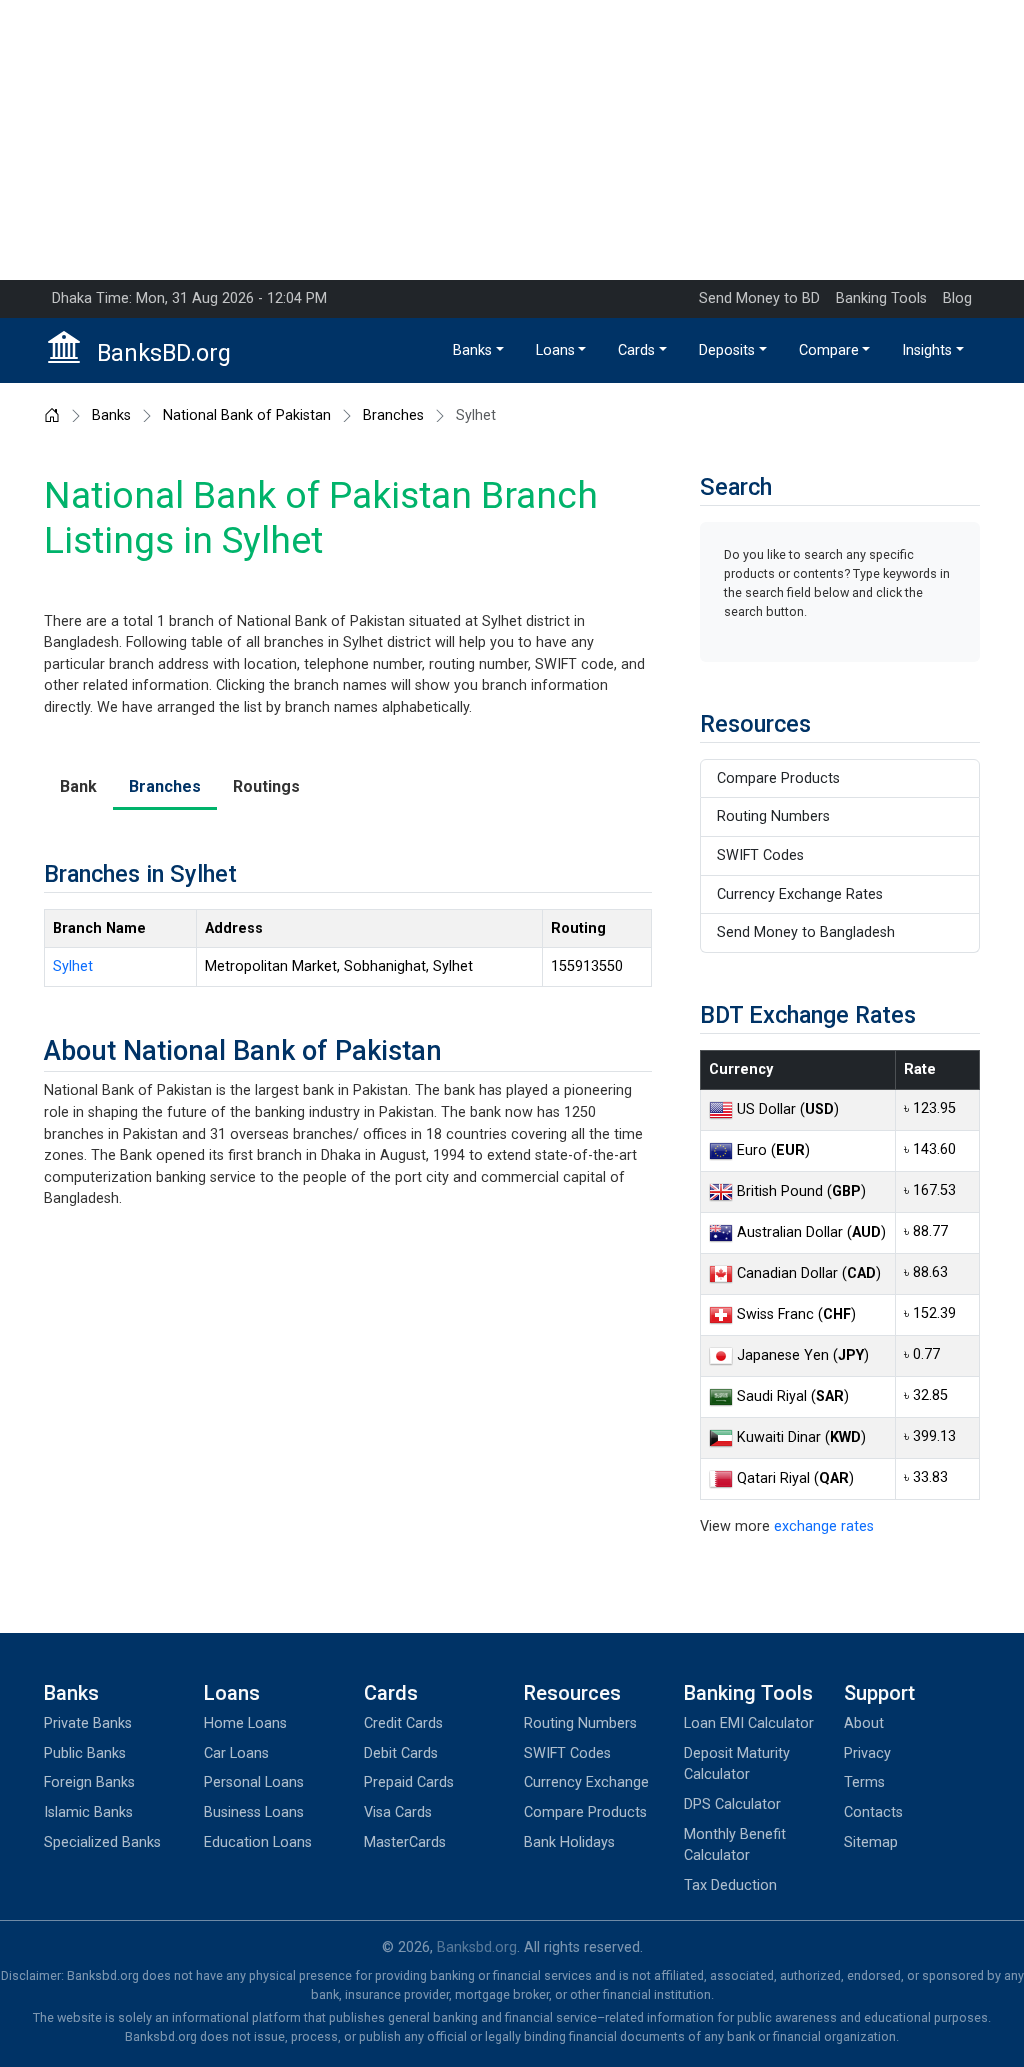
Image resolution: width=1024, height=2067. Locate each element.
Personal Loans (254, 1782)
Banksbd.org (477, 1947)
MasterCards (405, 1842)
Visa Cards (398, 1812)
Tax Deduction (730, 1885)
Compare (829, 350)
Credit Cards (403, 1723)
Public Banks (85, 1753)
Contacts (873, 1812)
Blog (957, 298)
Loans (555, 350)
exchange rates (824, 1526)
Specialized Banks (102, 1842)
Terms (864, 1782)
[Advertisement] (512, 140)
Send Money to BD (759, 298)
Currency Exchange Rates (800, 894)
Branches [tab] (165, 786)
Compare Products (778, 778)
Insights (927, 350)
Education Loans (258, 1842)
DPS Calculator (732, 1804)
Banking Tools (881, 298)
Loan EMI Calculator (749, 1723)
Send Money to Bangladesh (806, 932)
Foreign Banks (89, 1782)
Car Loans (236, 1753)
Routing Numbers (773, 816)
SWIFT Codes (760, 855)
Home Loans (245, 1723)
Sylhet (73, 966)
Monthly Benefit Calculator (735, 1845)
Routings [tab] (266, 786)
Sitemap (871, 1842)
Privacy (867, 1753)
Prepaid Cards (409, 1782)
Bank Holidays (569, 1842)
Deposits (727, 350)
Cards (636, 350)
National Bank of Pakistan (247, 416)
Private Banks (88, 1723)
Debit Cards (401, 1753)
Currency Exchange (586, 1782)
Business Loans (254, 1812)
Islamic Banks (88, 1812)
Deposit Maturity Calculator (737, 1764)
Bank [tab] (78, 786)
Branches (393, 416)
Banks (472, 350)
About (864, 1723)
